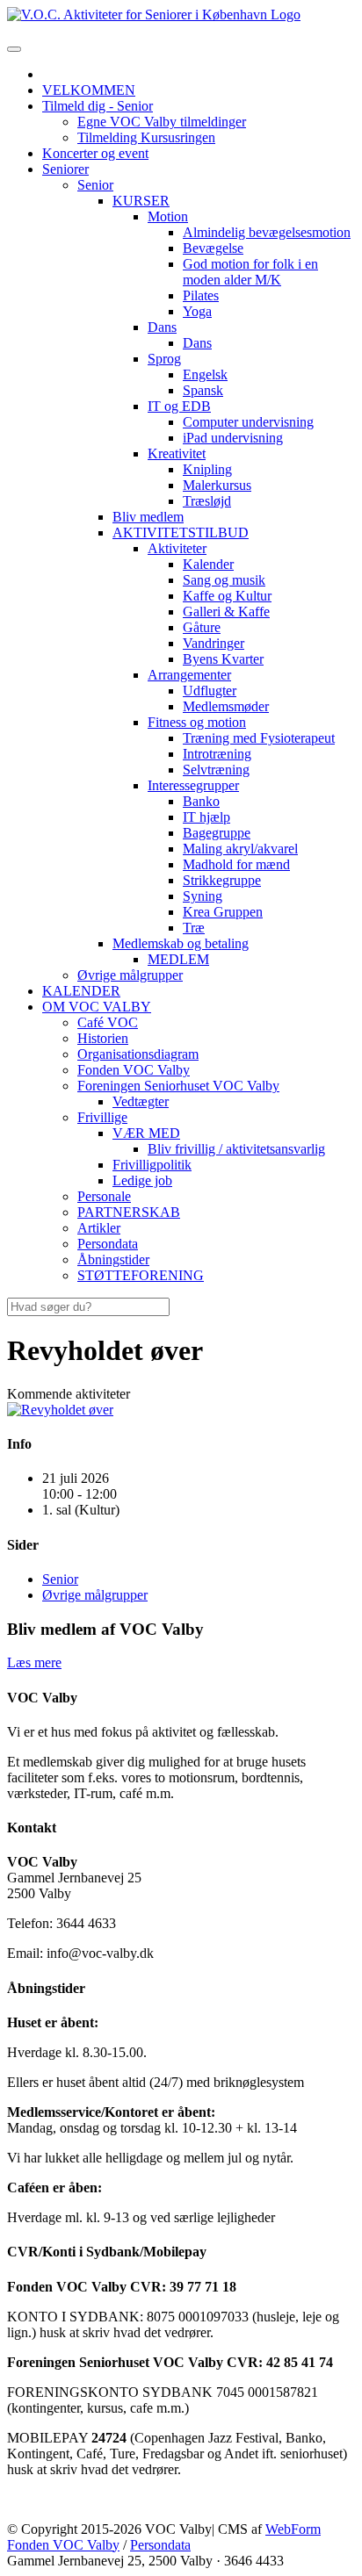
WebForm (293, 2529)
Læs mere (34, 1662)
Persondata (160, 2545)
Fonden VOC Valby (63, 2545)
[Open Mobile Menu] (14, 49)
